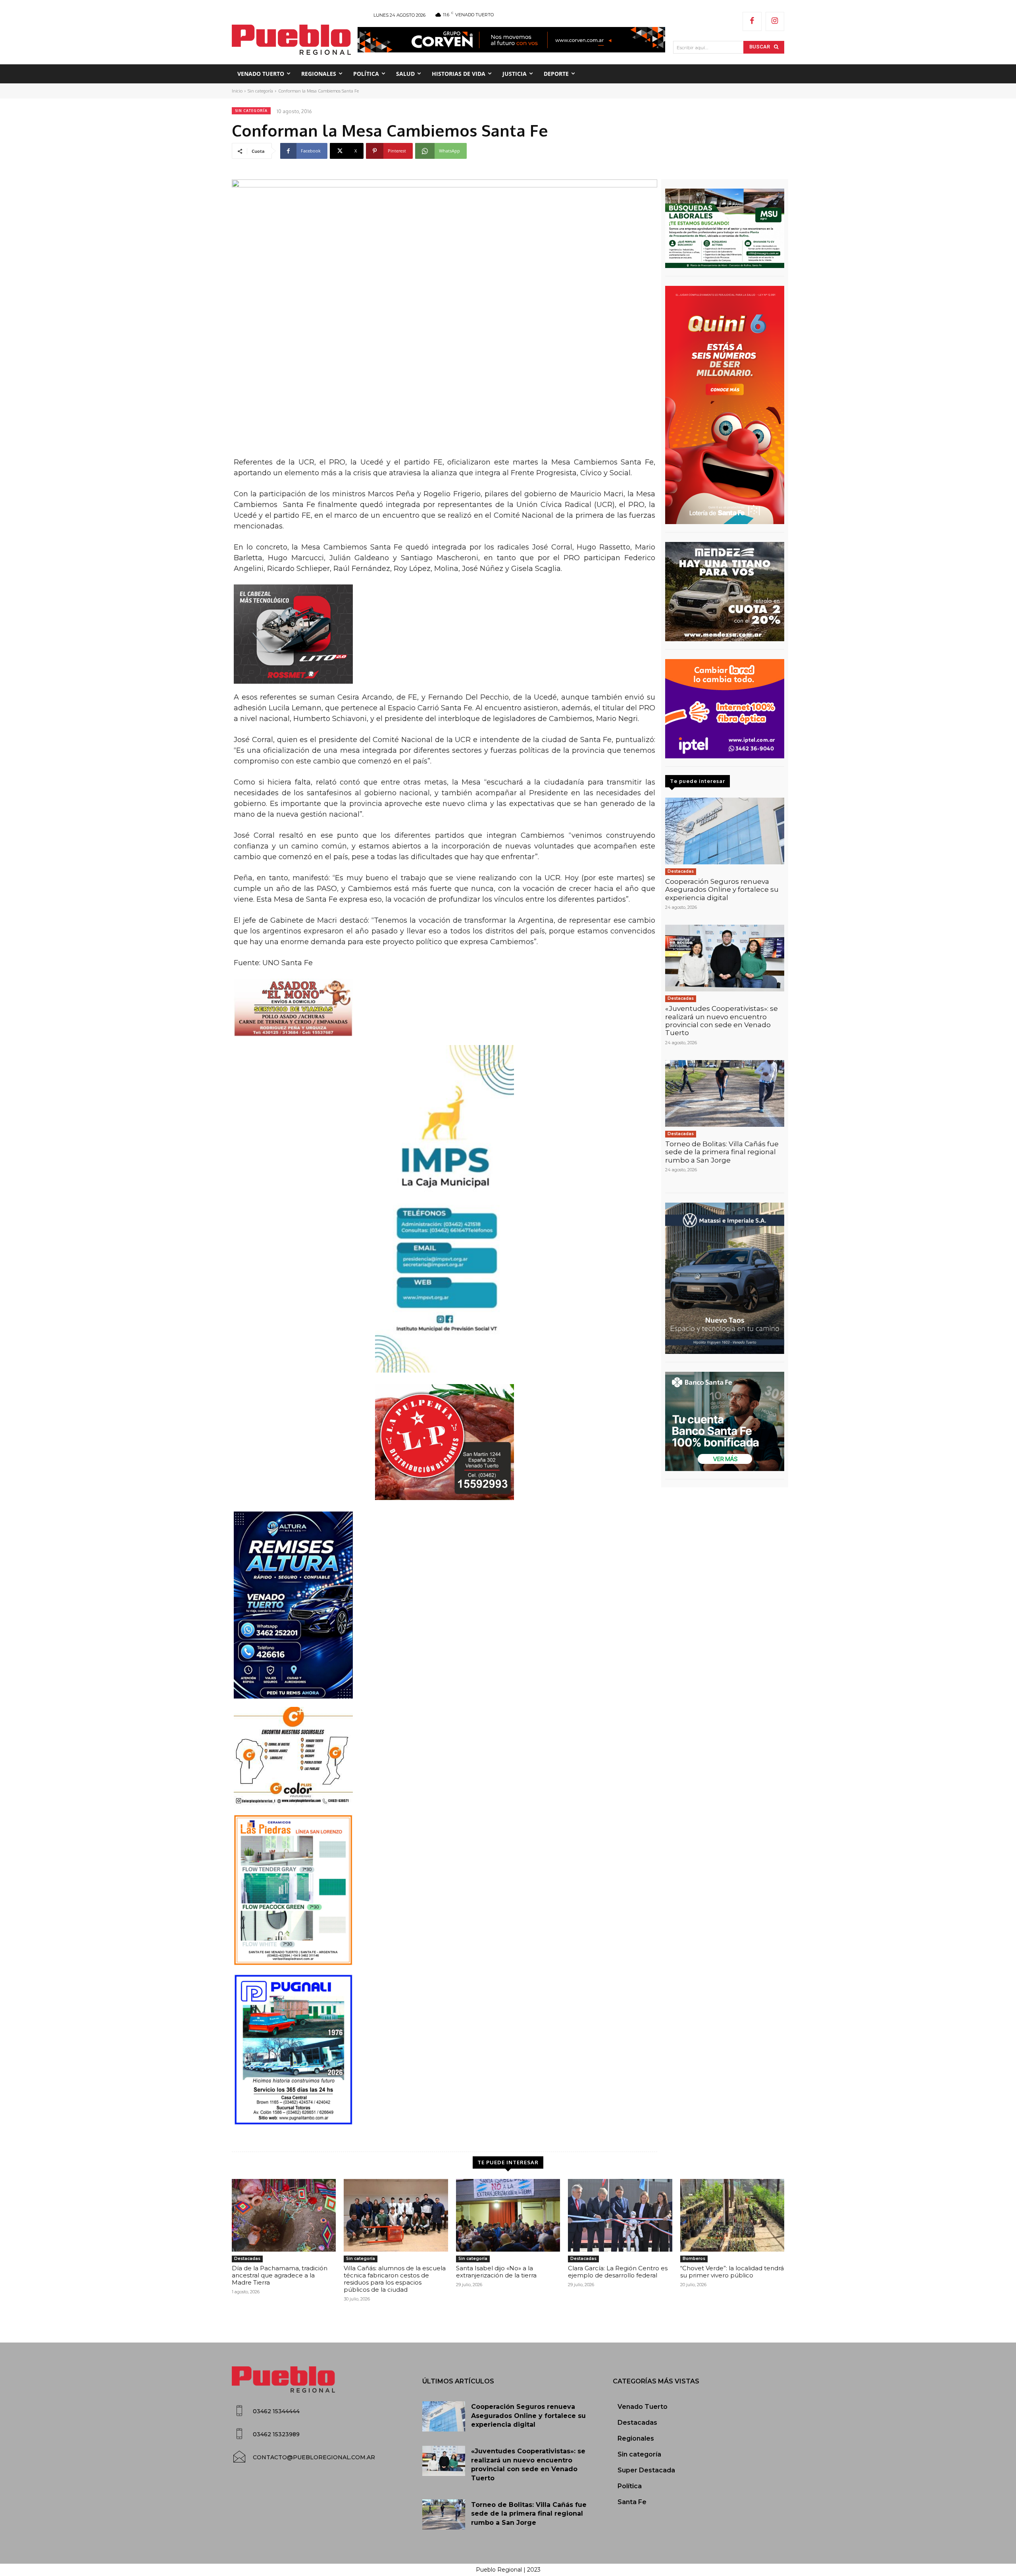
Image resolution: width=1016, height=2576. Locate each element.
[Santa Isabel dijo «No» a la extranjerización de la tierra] (508, 2215)
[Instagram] (775, 21)
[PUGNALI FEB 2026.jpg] (444, 2050)
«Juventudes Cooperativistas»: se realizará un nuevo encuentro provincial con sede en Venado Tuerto (722, 1021)
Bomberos (694, 2259)
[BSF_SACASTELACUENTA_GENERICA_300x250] (725, 1421)
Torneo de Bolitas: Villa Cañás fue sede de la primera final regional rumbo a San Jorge (722, 1152)
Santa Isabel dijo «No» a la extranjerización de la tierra (496, 2272)
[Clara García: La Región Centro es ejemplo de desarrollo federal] (620, 2215)
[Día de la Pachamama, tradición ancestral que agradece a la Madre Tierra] (284, 2215)
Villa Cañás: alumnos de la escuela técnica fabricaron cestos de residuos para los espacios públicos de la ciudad (395, 2279)
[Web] (725, 709)
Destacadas (681, 871)
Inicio (237, 91)
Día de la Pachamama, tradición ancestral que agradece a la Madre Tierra (280, 2275)
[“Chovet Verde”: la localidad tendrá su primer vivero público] (732, 2215)
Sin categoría (260, 91)
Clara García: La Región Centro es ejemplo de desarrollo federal (618, 2272)
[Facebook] (752, 21)
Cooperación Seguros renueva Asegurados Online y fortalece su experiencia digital (722, 890)
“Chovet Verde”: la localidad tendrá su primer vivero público (732, 2272)
